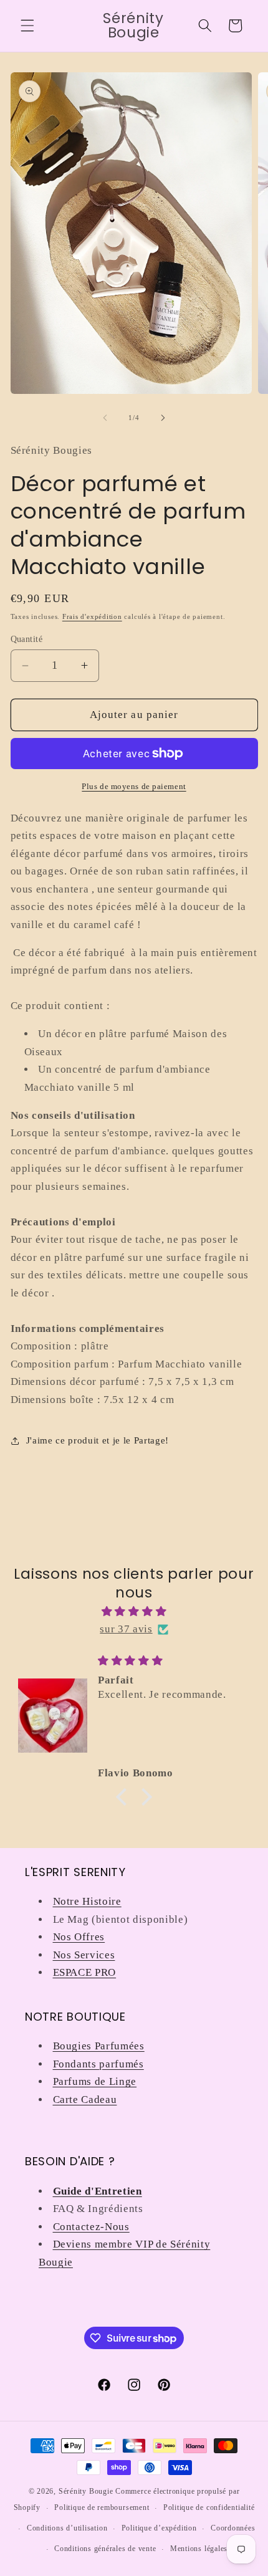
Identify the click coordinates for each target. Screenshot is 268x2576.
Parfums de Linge (95, 2081)
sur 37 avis (126, 1629)
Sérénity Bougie (86, 2491)
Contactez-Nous (91, 2227)
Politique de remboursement (102, 2507)
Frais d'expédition (92, 616)
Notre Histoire (87, 1901)
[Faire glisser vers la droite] (163, 418)
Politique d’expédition (159, 2528)
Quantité (27, 639)
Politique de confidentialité (209, 2507)
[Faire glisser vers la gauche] (105, 418)
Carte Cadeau (85, 2100)
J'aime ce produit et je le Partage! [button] (98, 1440)
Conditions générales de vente (105, 2549)
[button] (27, 26)
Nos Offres (79, 1937)
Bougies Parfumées (99, 2046)
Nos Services (84, 1955)
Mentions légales (199, 2549)
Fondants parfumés (98, 2064)
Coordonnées (233, 2528)
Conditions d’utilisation (67, 2528)
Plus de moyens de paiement (134, 786)
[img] (134, 1612)
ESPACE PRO (85, 1972)
